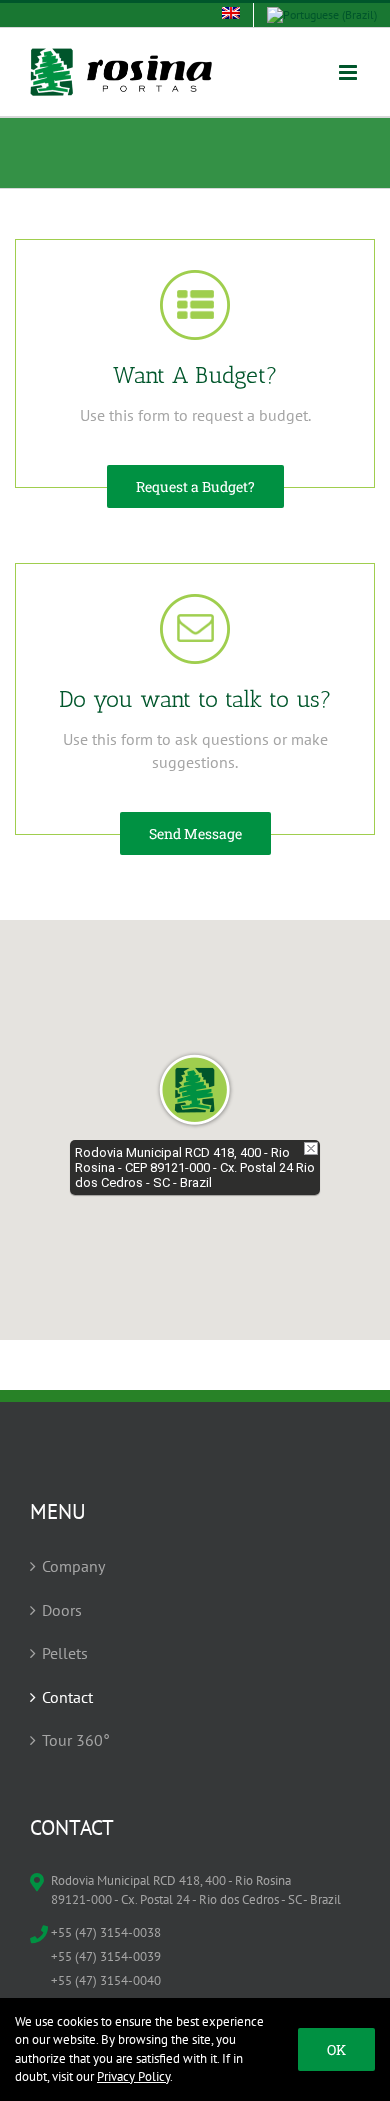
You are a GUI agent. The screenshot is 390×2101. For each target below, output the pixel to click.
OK (336, 2049)
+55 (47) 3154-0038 (106, 1932)
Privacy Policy (133, 2076)
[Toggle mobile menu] (349, 72)
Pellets (65, 1653)
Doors (62, 1610)
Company (73, 1566)
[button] (195, 1090)
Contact (67, 1697)
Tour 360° (76, 1740)
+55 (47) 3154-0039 (106, 1956)
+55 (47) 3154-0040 (106, 1980)
